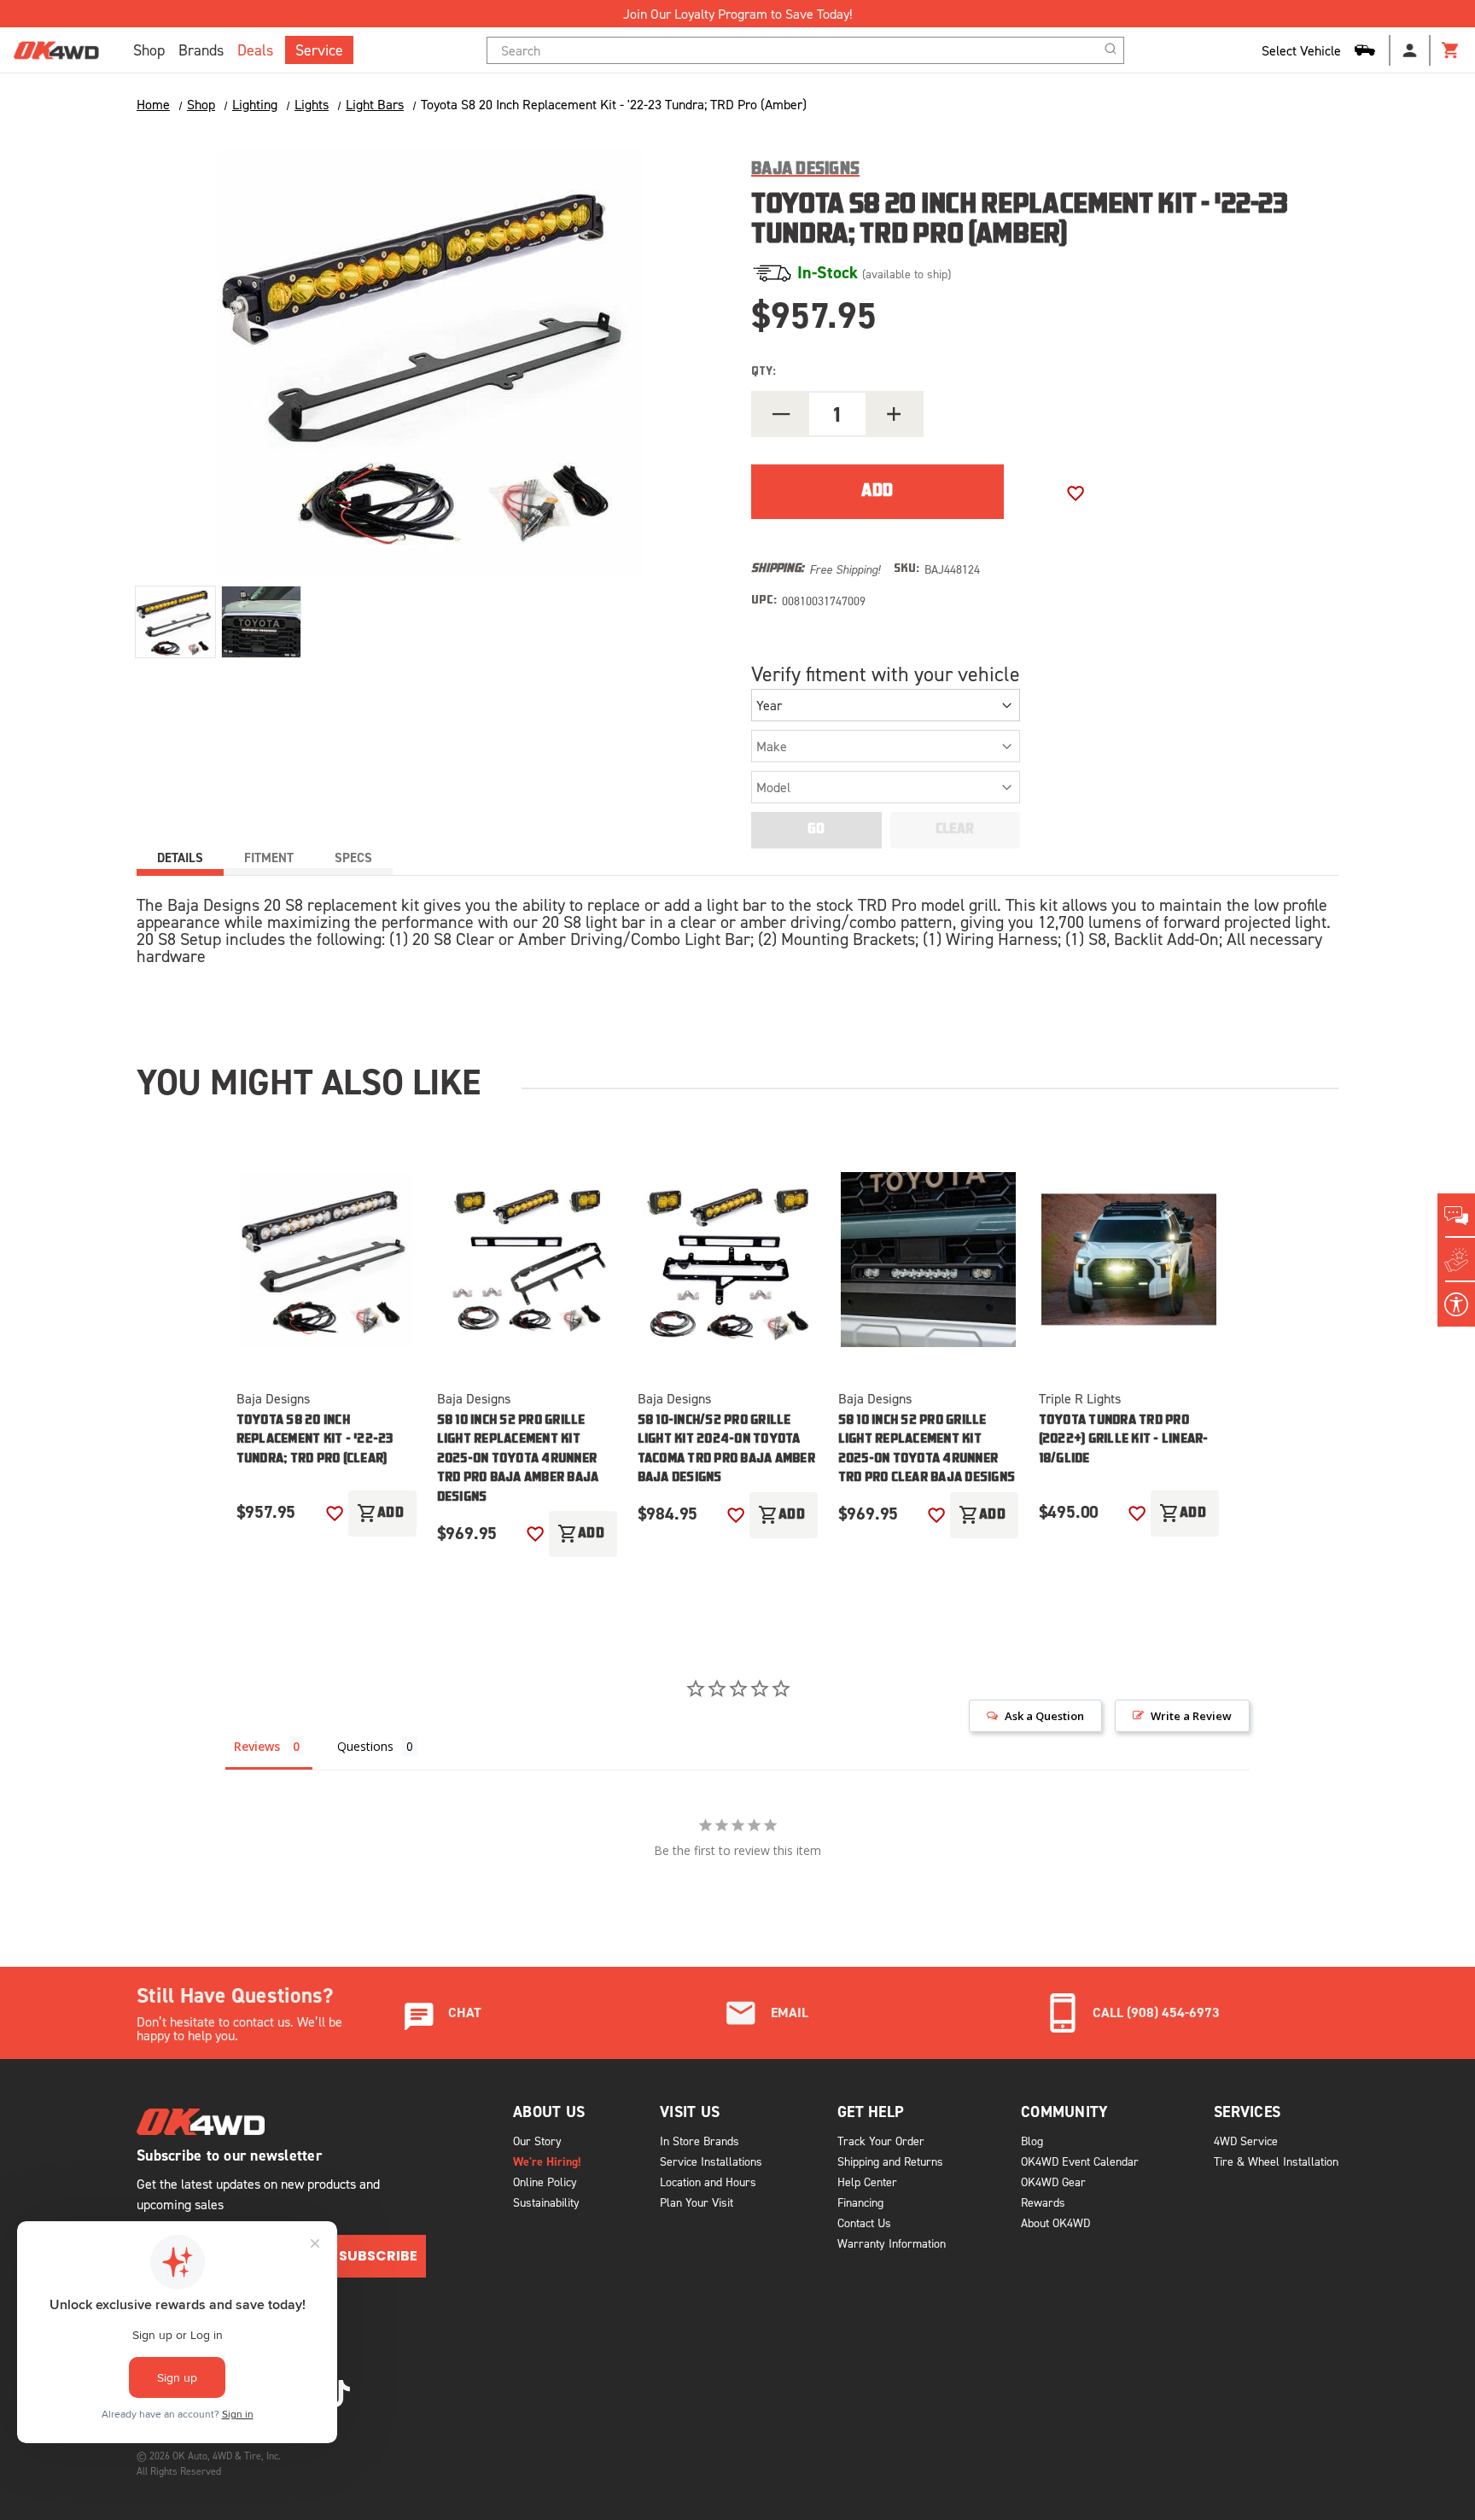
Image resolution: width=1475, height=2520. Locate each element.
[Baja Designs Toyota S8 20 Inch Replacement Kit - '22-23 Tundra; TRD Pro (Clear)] (326, 1260)
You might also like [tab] (309, 1082)
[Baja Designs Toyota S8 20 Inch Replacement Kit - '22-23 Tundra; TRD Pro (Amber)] (175, 622)
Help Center (867, 2182)
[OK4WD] (56, 50)
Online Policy (545, 2182)
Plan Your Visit (697, 2202)
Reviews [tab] (257, 1746)
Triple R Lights (1080, 1398)
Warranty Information (892, 2243)
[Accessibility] (1456, 1304)
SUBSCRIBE (378, 2256)
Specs (353, 857)
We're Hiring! (547, 2161)
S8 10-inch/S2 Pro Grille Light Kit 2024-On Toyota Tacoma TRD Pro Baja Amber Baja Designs (726, 1450)
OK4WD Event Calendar (1080, 2161)
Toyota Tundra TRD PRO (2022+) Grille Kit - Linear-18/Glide (1124, 1440)
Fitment (269, 857)
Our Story (537, 2141)
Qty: (764, 372)
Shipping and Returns (890, 2161)
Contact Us (864, 2222)
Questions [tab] (365, 1746)
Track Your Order (881, 2141)
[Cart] (1451, 50)
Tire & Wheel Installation (1276, 2161)
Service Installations (711, 2161)
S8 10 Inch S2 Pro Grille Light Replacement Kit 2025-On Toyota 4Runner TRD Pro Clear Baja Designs (927, 1450)
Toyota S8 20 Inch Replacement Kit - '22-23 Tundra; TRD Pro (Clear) (315, 1440)
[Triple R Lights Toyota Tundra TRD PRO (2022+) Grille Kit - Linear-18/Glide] (1129, 1260)
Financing (860, 2202)
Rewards (1043, 2202)
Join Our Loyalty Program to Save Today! (737, 14)
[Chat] (1456, 1216)
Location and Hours (708, 2182)
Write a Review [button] (1191, 1716)
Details (180, 857)
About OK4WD (1055, 2222)
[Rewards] (1456, 1260)
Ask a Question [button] (1044, 1716)
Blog (1032, 2141)
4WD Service (1246, 2141)
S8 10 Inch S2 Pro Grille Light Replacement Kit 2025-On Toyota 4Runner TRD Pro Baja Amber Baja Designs (518, 1459)
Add (381, 1514)
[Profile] (1410, 50)
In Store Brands (700, 2141)
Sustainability (546, 2202)
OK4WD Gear (1053, 2182)
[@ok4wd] (338, 2394)
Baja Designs (273, 1398)
